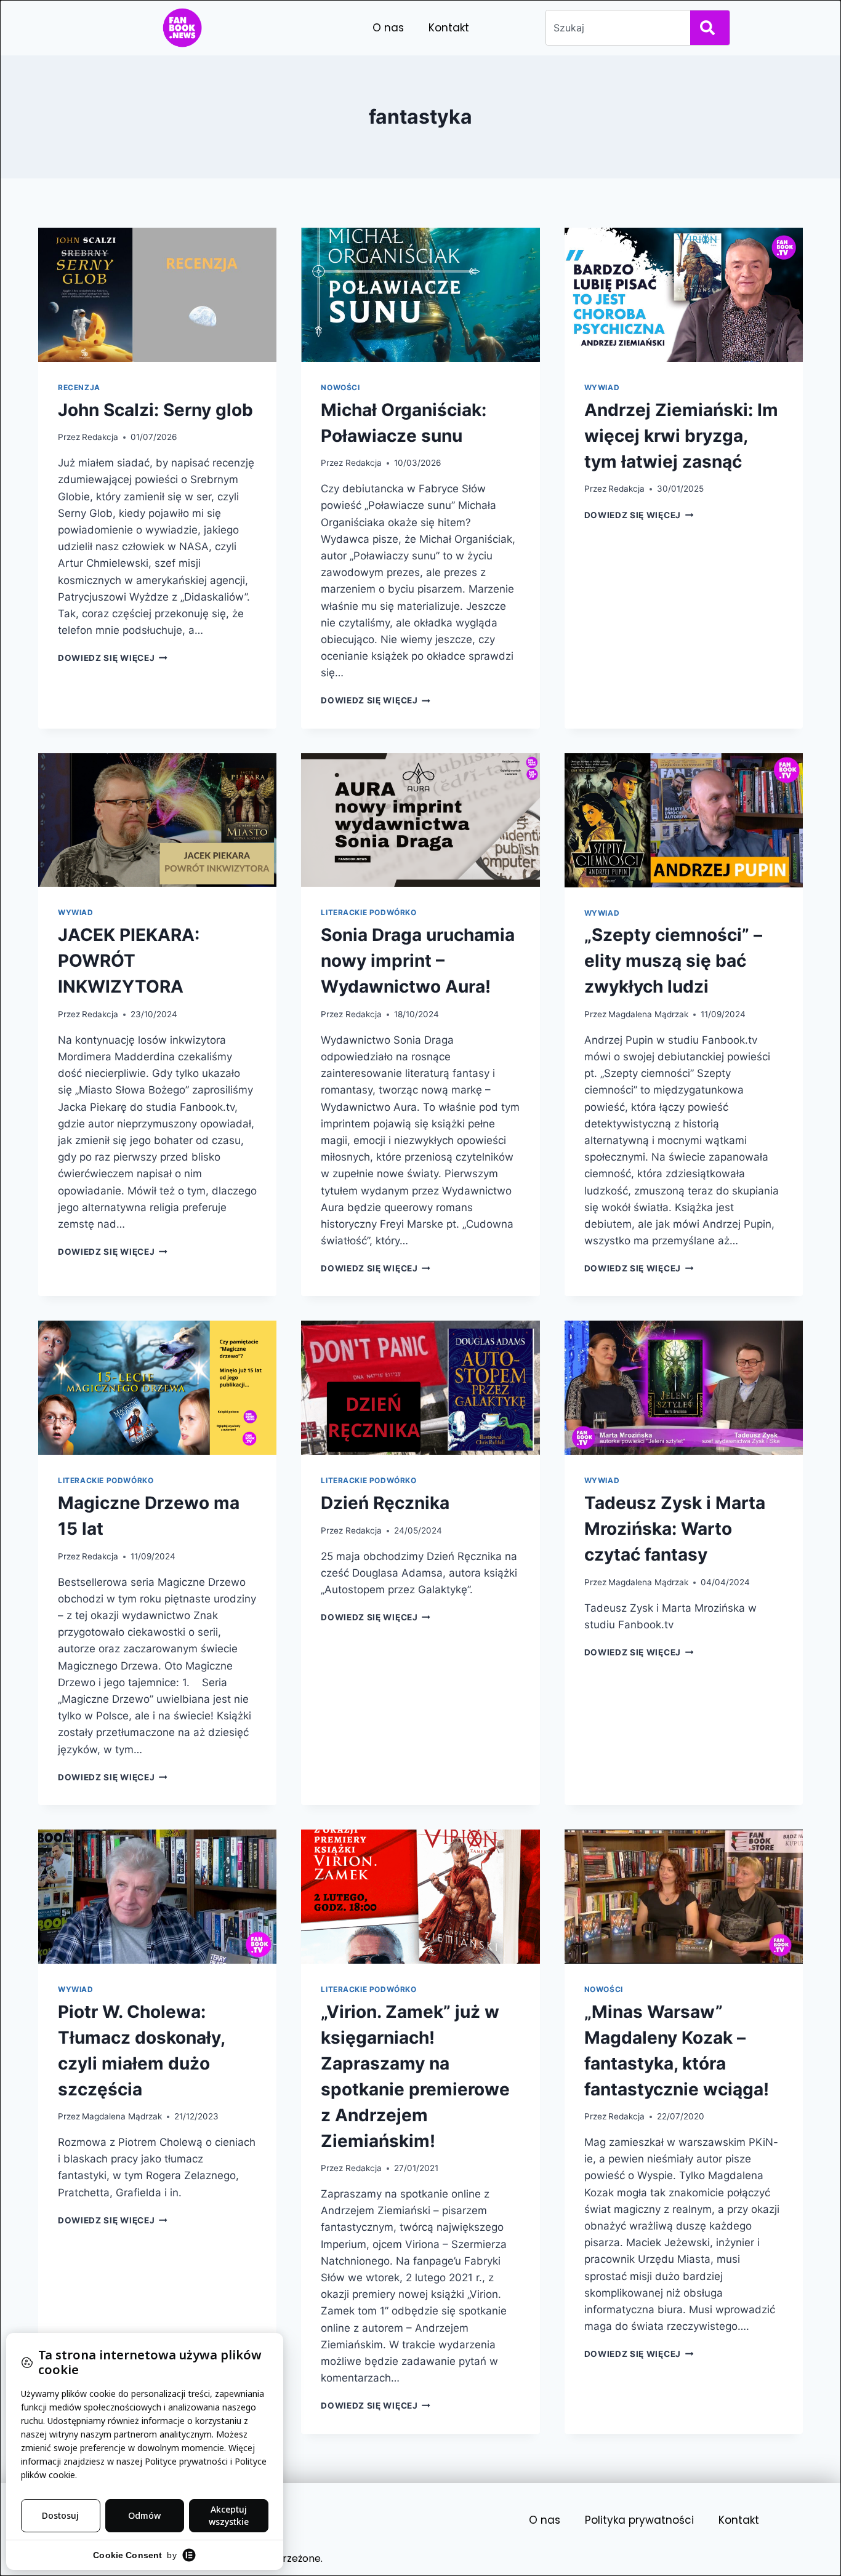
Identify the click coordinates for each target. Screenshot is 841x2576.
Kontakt (449, 28)
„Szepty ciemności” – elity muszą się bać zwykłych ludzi (673, 961)
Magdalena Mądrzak (648, 1014)
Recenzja (79, 387)
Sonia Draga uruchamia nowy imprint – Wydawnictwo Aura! (418, 961)
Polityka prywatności (639, 2520)
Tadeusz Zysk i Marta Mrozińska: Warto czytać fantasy (675, 1529)
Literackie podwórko (368, 912)
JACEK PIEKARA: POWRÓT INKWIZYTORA (129, 961)
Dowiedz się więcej (113, 658)
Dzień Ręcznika (385, 1503)
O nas (388, 28)
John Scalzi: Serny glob (155, 410)
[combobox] (616, 28)
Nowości (340, 387)
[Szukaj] (710, 28)
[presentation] (157, 295)
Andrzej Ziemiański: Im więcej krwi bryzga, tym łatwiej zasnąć (681, 436)
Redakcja (100, 437)
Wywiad (602, 387)
